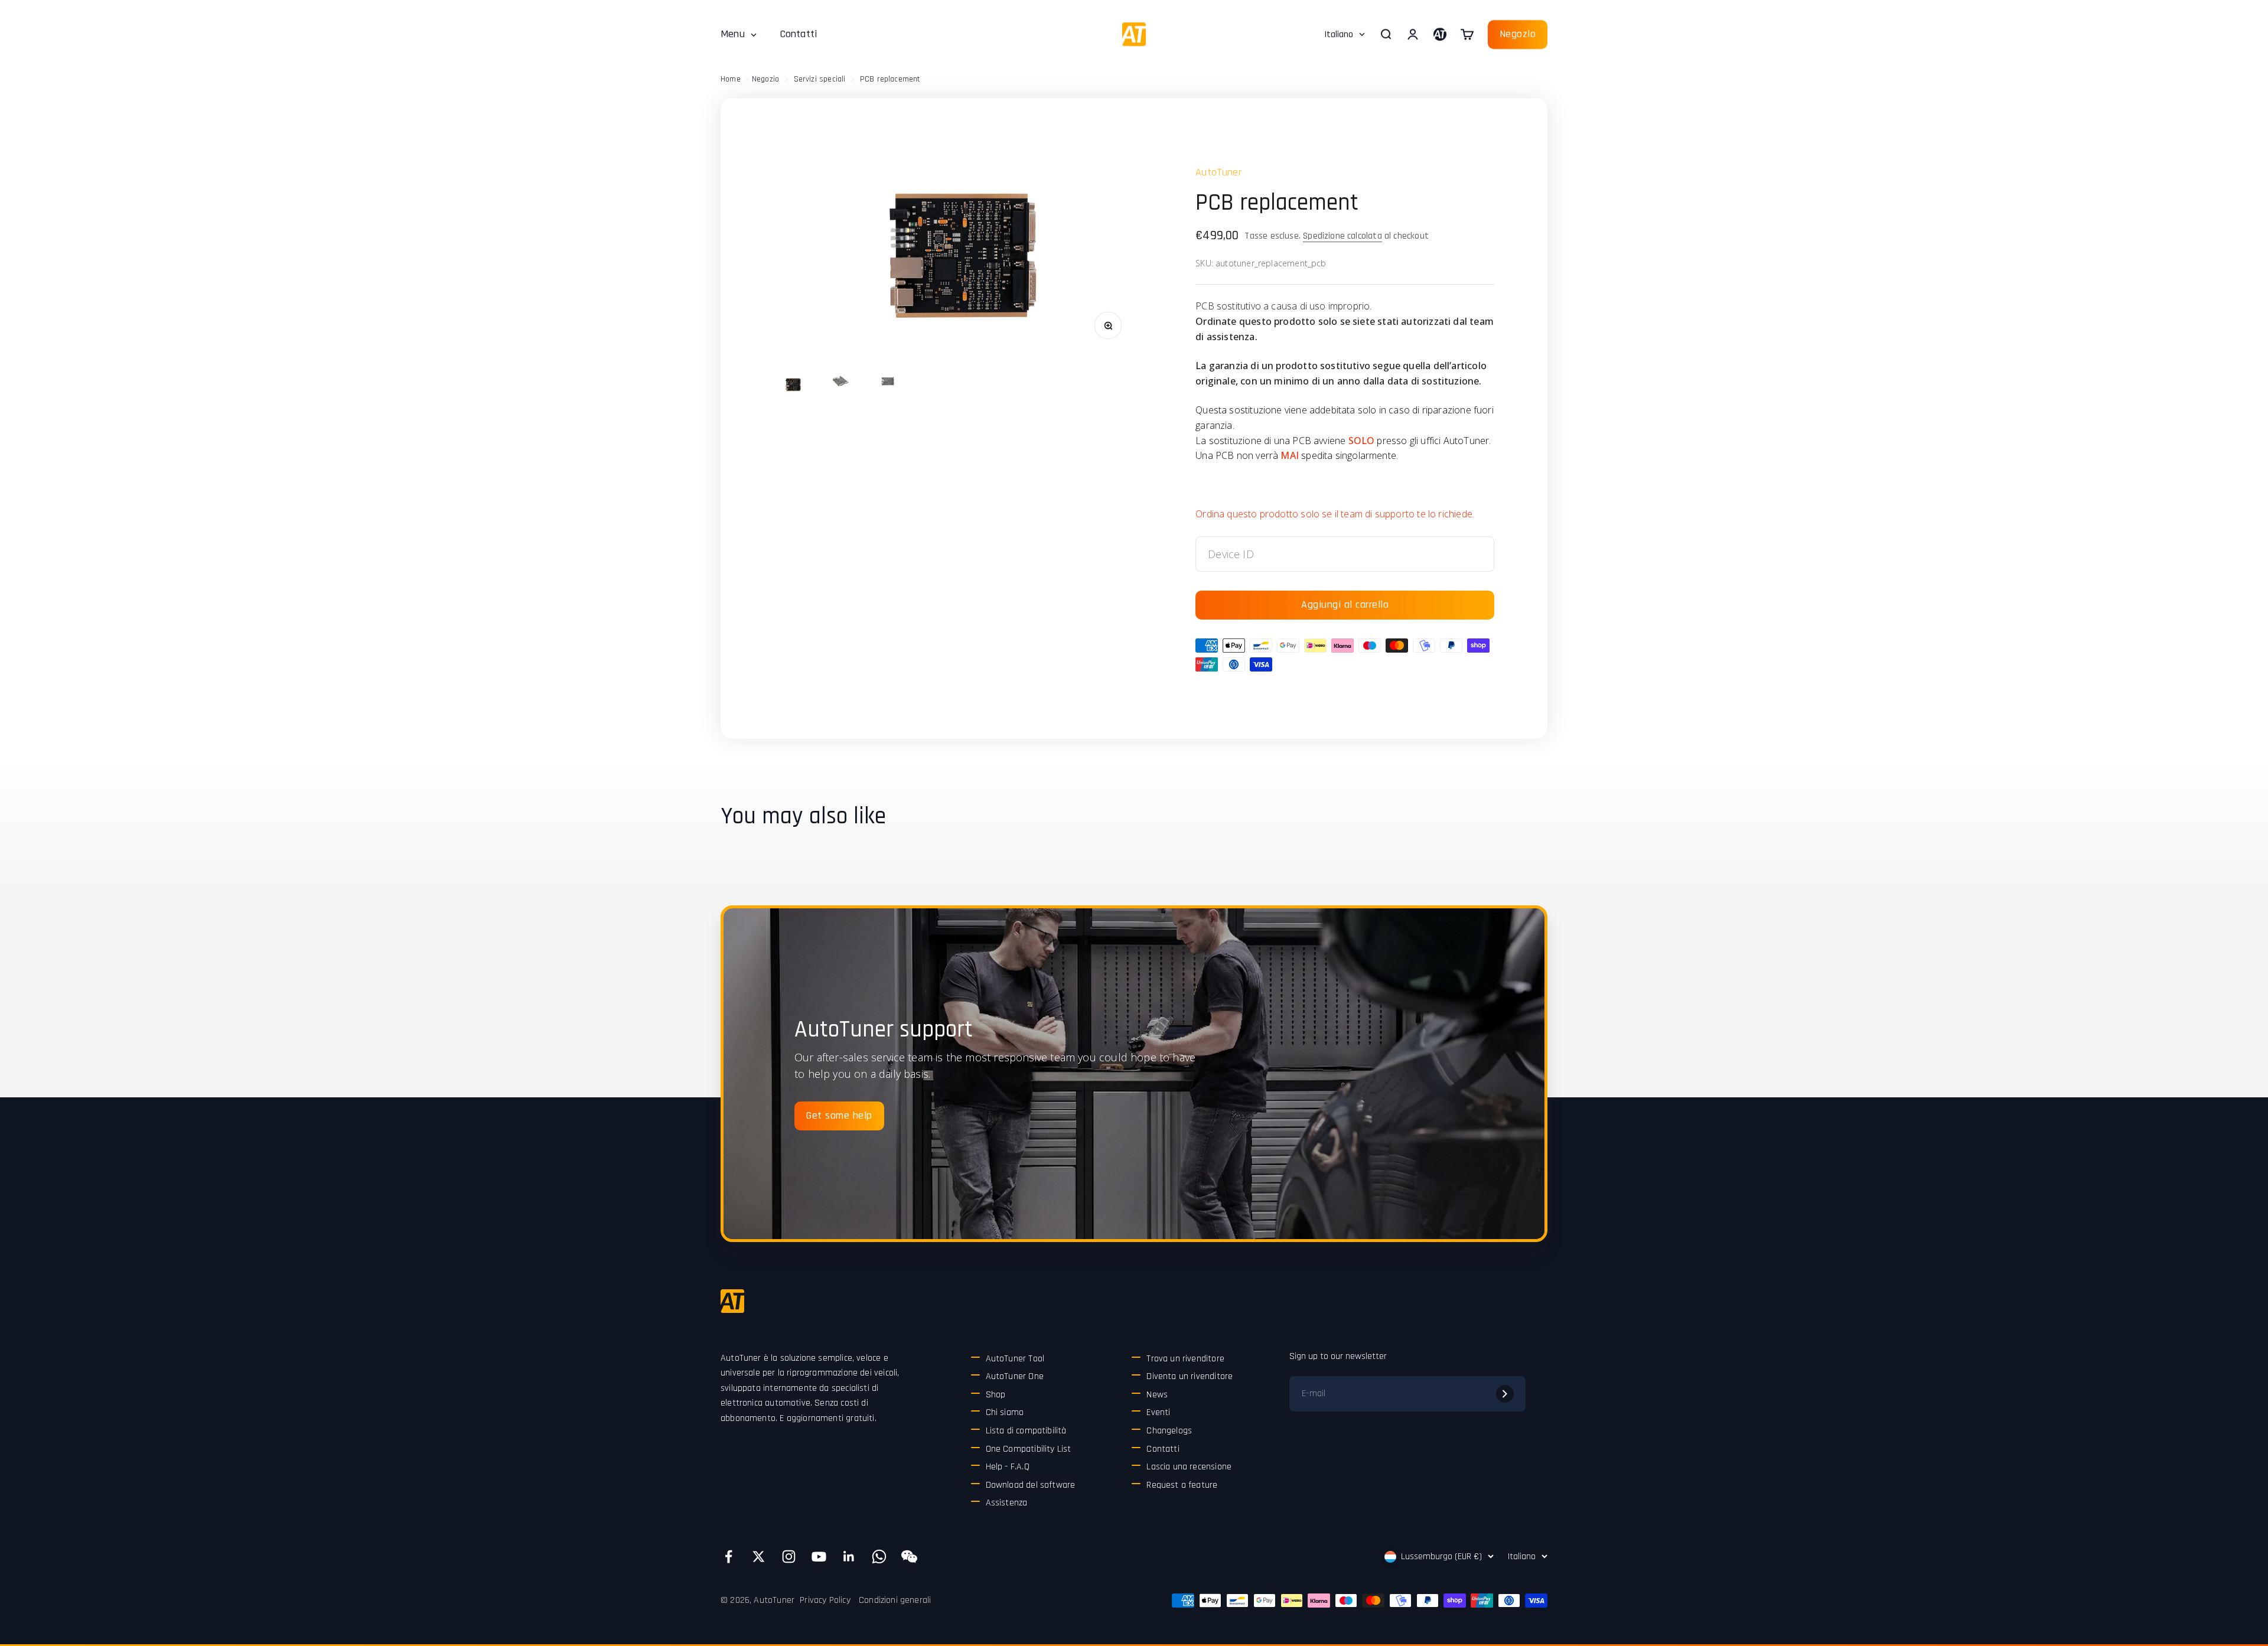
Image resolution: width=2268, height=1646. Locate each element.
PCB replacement (890, 79)
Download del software (1031, 1485)
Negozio (1518, 34)
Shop (996, 1395)
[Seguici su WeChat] (909, 1557)
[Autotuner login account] (1440, 34)
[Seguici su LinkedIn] (849, 1557)
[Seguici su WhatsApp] (879, 1557)
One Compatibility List (1029, 1449)
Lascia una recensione (1189, 1467)
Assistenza (1007, 1503)
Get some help (839, 1115)
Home (731, 79)
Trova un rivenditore (1185, 1359)
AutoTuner (1218, 172)
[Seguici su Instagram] (789, 1557)
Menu (733, 34)
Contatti (799, 34)
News (1157, 1395)
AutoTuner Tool (1015, 1359)
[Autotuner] (732, 1301)
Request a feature (1182, 1485)
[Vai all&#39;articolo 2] (840, 383)
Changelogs (1169, 1431)
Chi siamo (1005, 1412)
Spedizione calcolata (1342, 236)
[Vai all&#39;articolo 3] (887, 383)
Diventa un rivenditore (1190, 1376)
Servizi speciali (820, 79)
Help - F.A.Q (1008, 1467)
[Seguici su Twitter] (759, 1557)
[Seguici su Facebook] (729, 1557)
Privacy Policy (825, 1600)
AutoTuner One (1015, 1376)
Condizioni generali (895, 1600)
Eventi (1158, 1412)
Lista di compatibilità (1026, 1431)
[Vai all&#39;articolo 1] (793, 384)
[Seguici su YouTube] (819, 1557)
